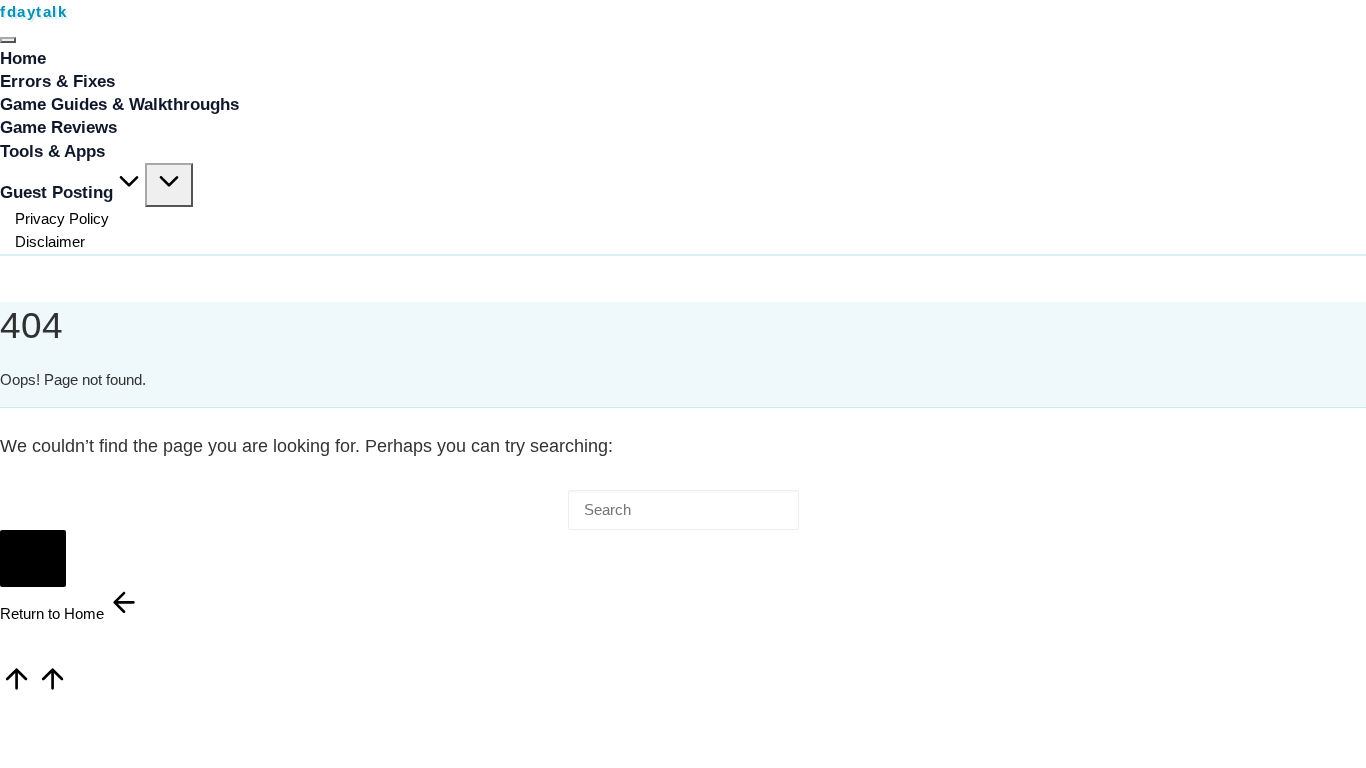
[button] (33, 558)
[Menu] (8, 40)
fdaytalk (33, 11)
